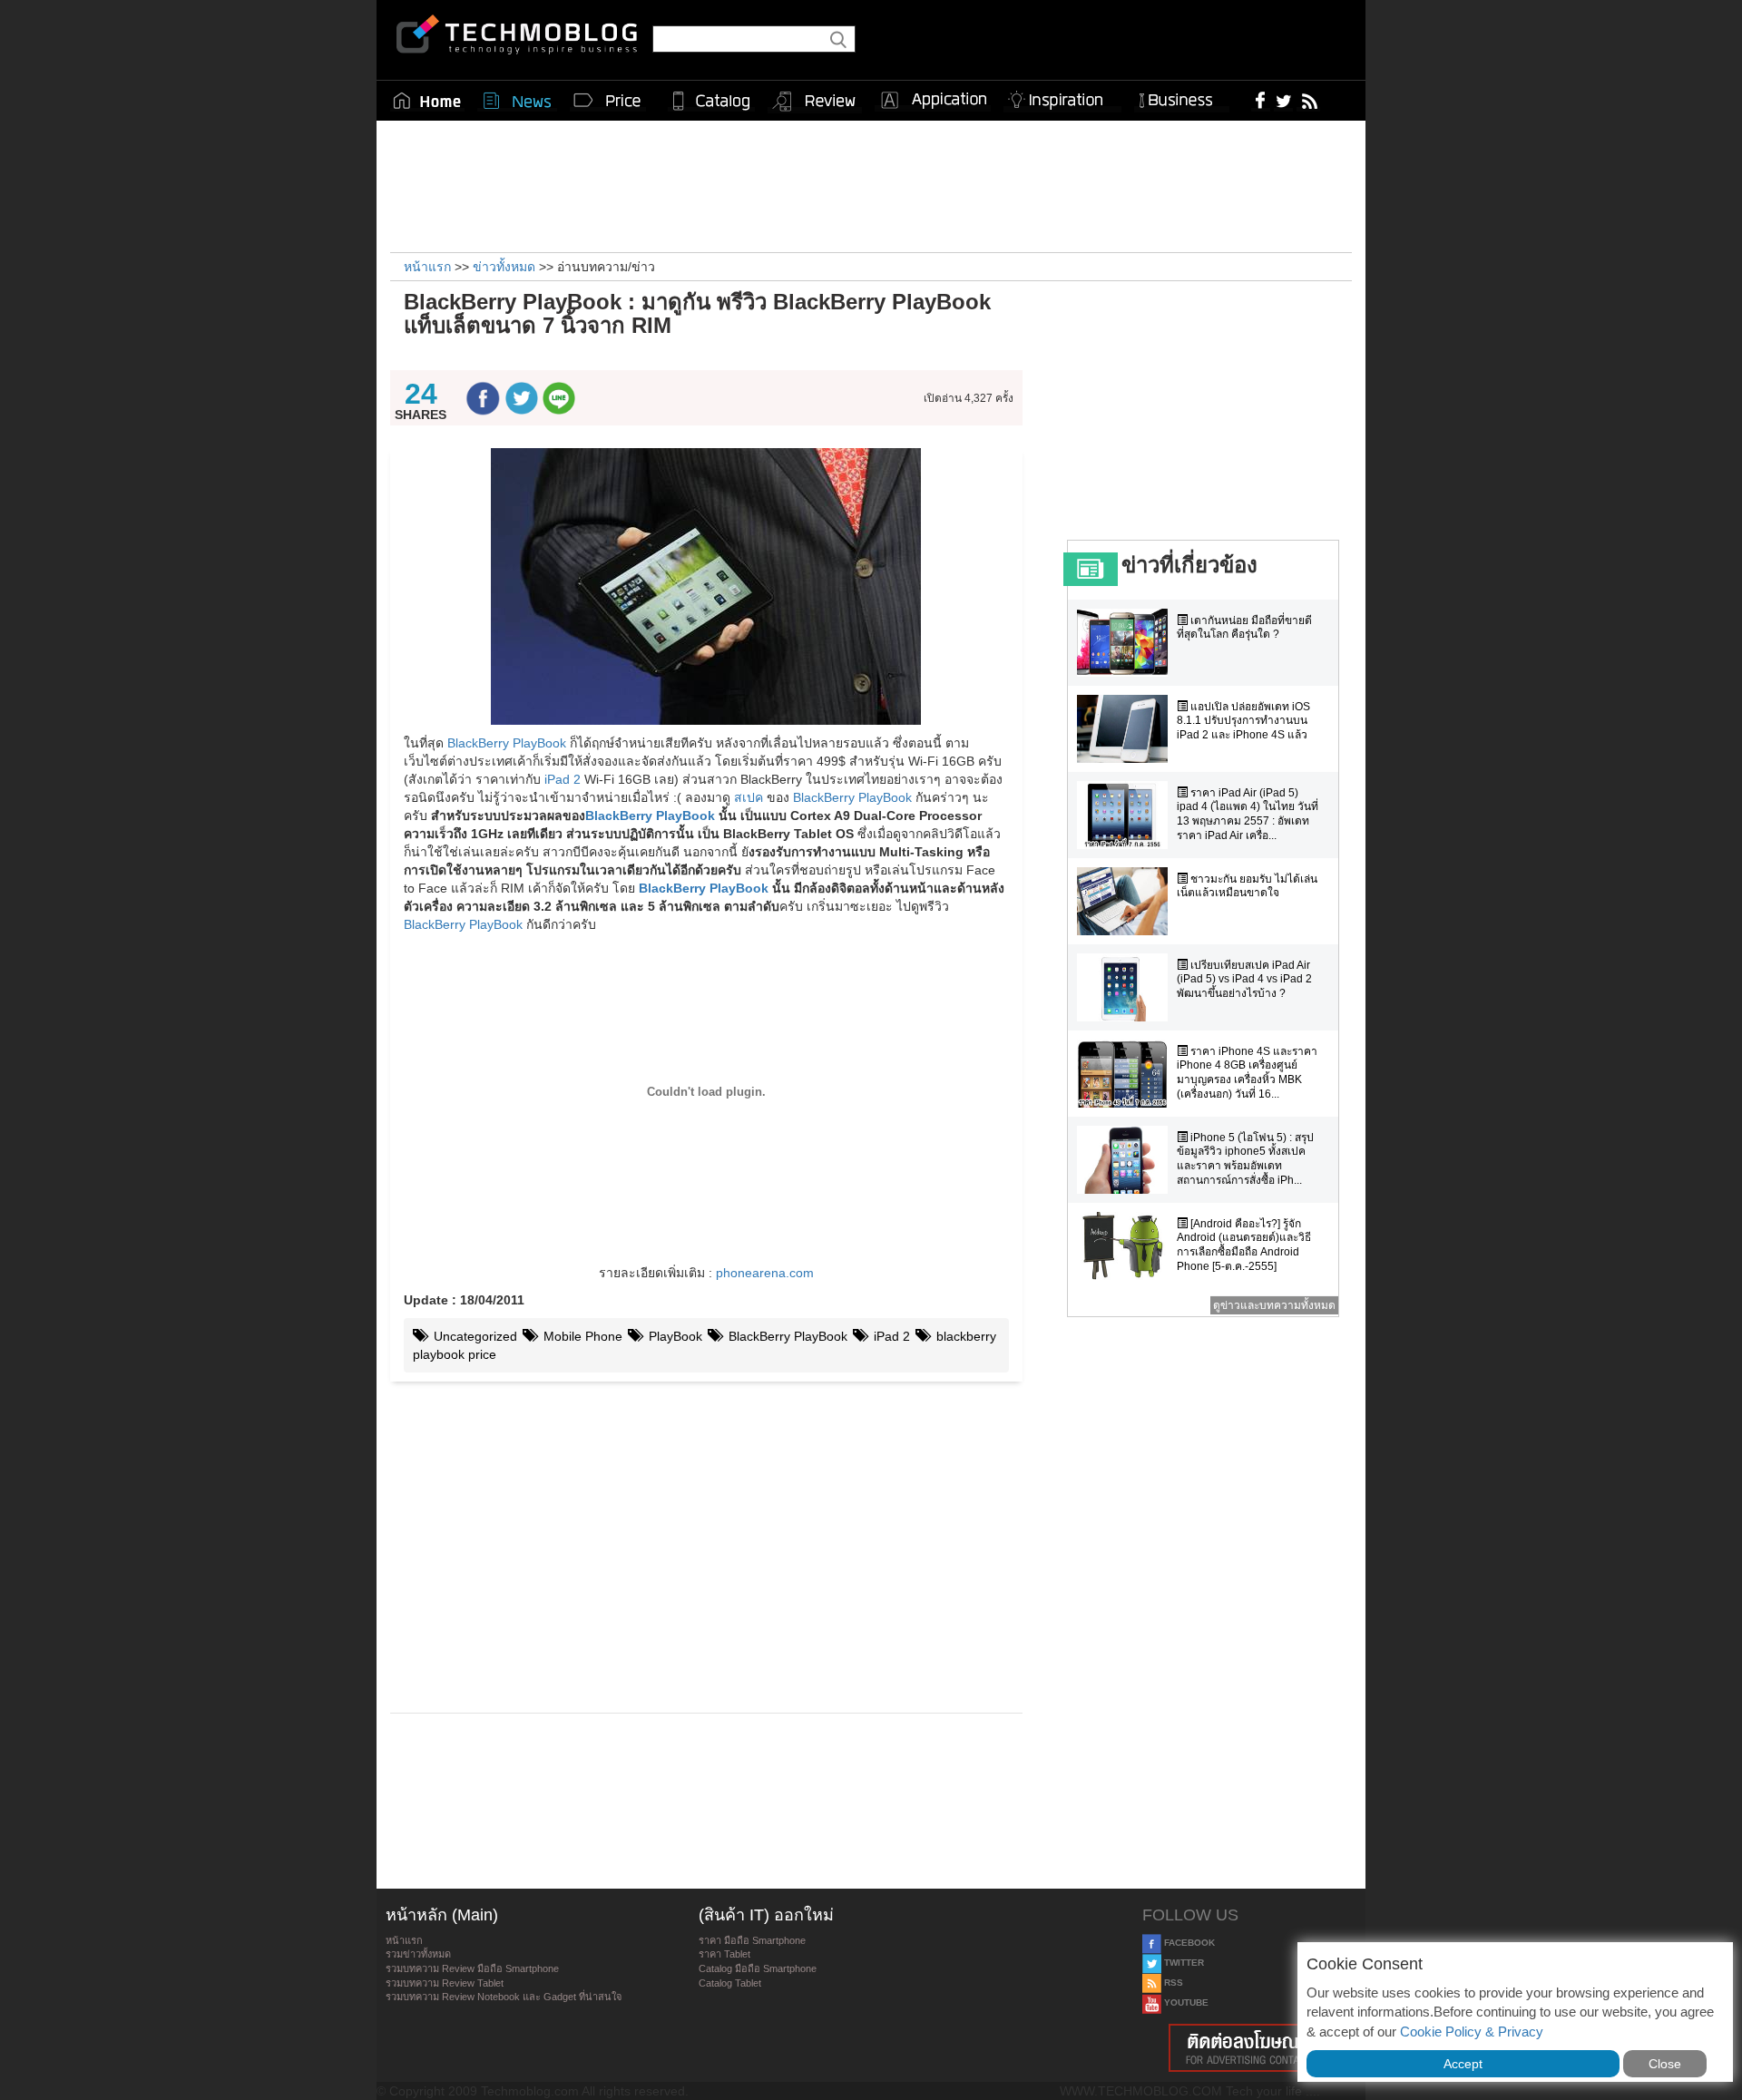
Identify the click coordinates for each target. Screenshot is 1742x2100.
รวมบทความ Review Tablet (445, 1983)
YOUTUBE (1185, 2002)
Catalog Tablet (730, 1983)
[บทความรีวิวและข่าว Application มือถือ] (933, 101)
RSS (1172, 1983)
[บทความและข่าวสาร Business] (1182, 97)
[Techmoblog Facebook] (1261, 100)
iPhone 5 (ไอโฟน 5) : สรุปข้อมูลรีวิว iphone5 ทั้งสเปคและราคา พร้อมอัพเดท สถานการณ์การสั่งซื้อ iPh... (1245, 1159)
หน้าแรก (404, 1940)
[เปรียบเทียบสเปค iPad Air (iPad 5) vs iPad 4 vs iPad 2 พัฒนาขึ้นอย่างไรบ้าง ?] (1127, 987)
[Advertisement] (871, 184)
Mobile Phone (581, 1336)
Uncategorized (474, 1336)
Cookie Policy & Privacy (1472, 2032)
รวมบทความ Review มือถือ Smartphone (472, 1968)
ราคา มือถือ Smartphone (752, 1940)
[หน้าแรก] (427, 101)
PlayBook (674, 1336)
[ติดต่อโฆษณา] (1249, 2048)
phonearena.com (765, 1273)
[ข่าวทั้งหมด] (517, 101)
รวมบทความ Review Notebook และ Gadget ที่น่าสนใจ (504, 1997)
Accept (1463, 2064)
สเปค (749, 797)
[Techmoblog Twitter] (1283, 100)
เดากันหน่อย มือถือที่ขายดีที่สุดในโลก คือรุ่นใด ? (1244, 628)
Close (1665, 2064)
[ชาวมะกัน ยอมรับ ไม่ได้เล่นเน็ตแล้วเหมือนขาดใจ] (1127, 901)
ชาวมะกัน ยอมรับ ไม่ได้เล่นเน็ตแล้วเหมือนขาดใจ (1247, 886)
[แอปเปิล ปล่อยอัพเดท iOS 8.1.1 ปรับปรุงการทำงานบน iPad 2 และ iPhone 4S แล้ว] (1127, 729)
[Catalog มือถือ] (711, 101)
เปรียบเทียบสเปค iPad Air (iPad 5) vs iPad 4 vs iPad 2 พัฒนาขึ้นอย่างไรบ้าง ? (1244, 979)
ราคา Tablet (724, 1954)
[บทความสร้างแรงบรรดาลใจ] (1062, 97)
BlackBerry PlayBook (507, 743)
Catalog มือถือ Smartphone (758, 1968)
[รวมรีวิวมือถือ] (815, 102)
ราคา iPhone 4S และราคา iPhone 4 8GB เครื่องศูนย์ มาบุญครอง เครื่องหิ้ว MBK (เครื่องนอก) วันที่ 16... (1247, 1073)
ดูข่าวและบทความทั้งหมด (1274, 1305)
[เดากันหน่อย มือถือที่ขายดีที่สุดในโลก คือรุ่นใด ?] (1127, 643)
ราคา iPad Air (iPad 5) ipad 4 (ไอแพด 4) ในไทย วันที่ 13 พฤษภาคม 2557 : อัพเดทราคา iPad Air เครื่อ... (1248, 814)
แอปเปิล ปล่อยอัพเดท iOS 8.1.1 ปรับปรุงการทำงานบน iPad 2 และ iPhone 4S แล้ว (1243, 721)
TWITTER (1183, 1963)
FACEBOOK (1188, 1943)
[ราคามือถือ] (608, 101)
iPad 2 (563, 779)
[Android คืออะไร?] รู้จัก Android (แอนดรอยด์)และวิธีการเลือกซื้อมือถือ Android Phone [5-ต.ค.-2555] (1244, 1245)
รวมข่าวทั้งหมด (418, 1954)
